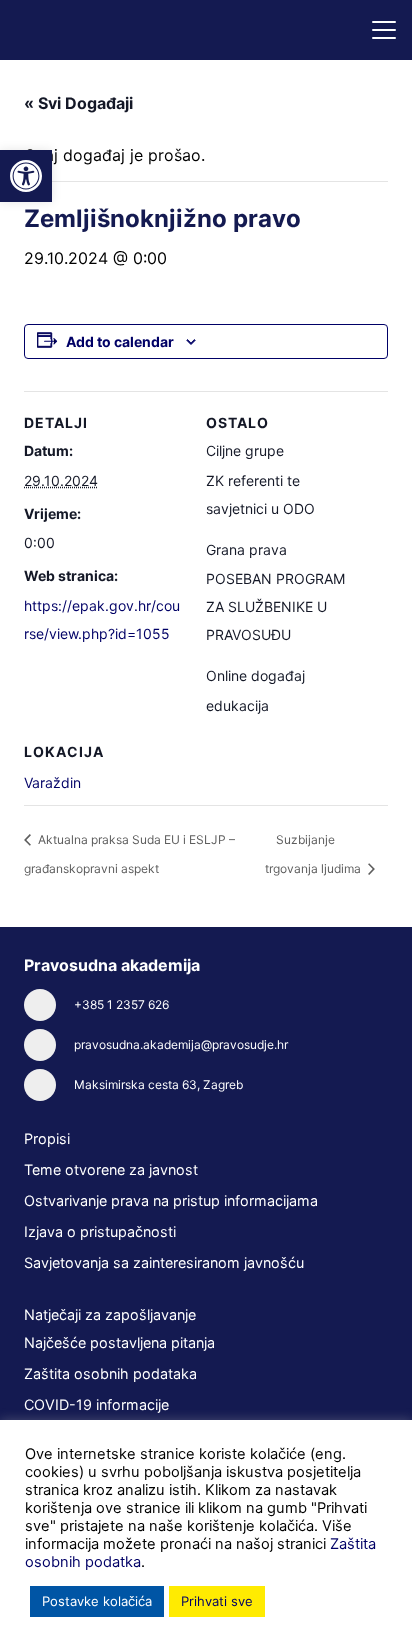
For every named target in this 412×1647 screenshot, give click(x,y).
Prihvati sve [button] (217, 1601)
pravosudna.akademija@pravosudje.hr (181, 1044)
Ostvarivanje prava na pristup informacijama (171, 1200)
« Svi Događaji (78, 103)
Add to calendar (120, 341)
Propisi (47, 1138)
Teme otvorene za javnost (111, 1169)
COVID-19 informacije (96, 1404)
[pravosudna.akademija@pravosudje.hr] (49, 1045)
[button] (384, 30)
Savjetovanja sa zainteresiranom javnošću (164, 1262)
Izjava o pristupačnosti (100, 1231)
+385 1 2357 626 (121, 1004)
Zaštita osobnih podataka (110, 1373)
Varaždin (52, 782)
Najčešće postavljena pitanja (119, 1342)
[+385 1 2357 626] (49, 1005)
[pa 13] (88, 30)
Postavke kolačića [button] (97, 1601)
